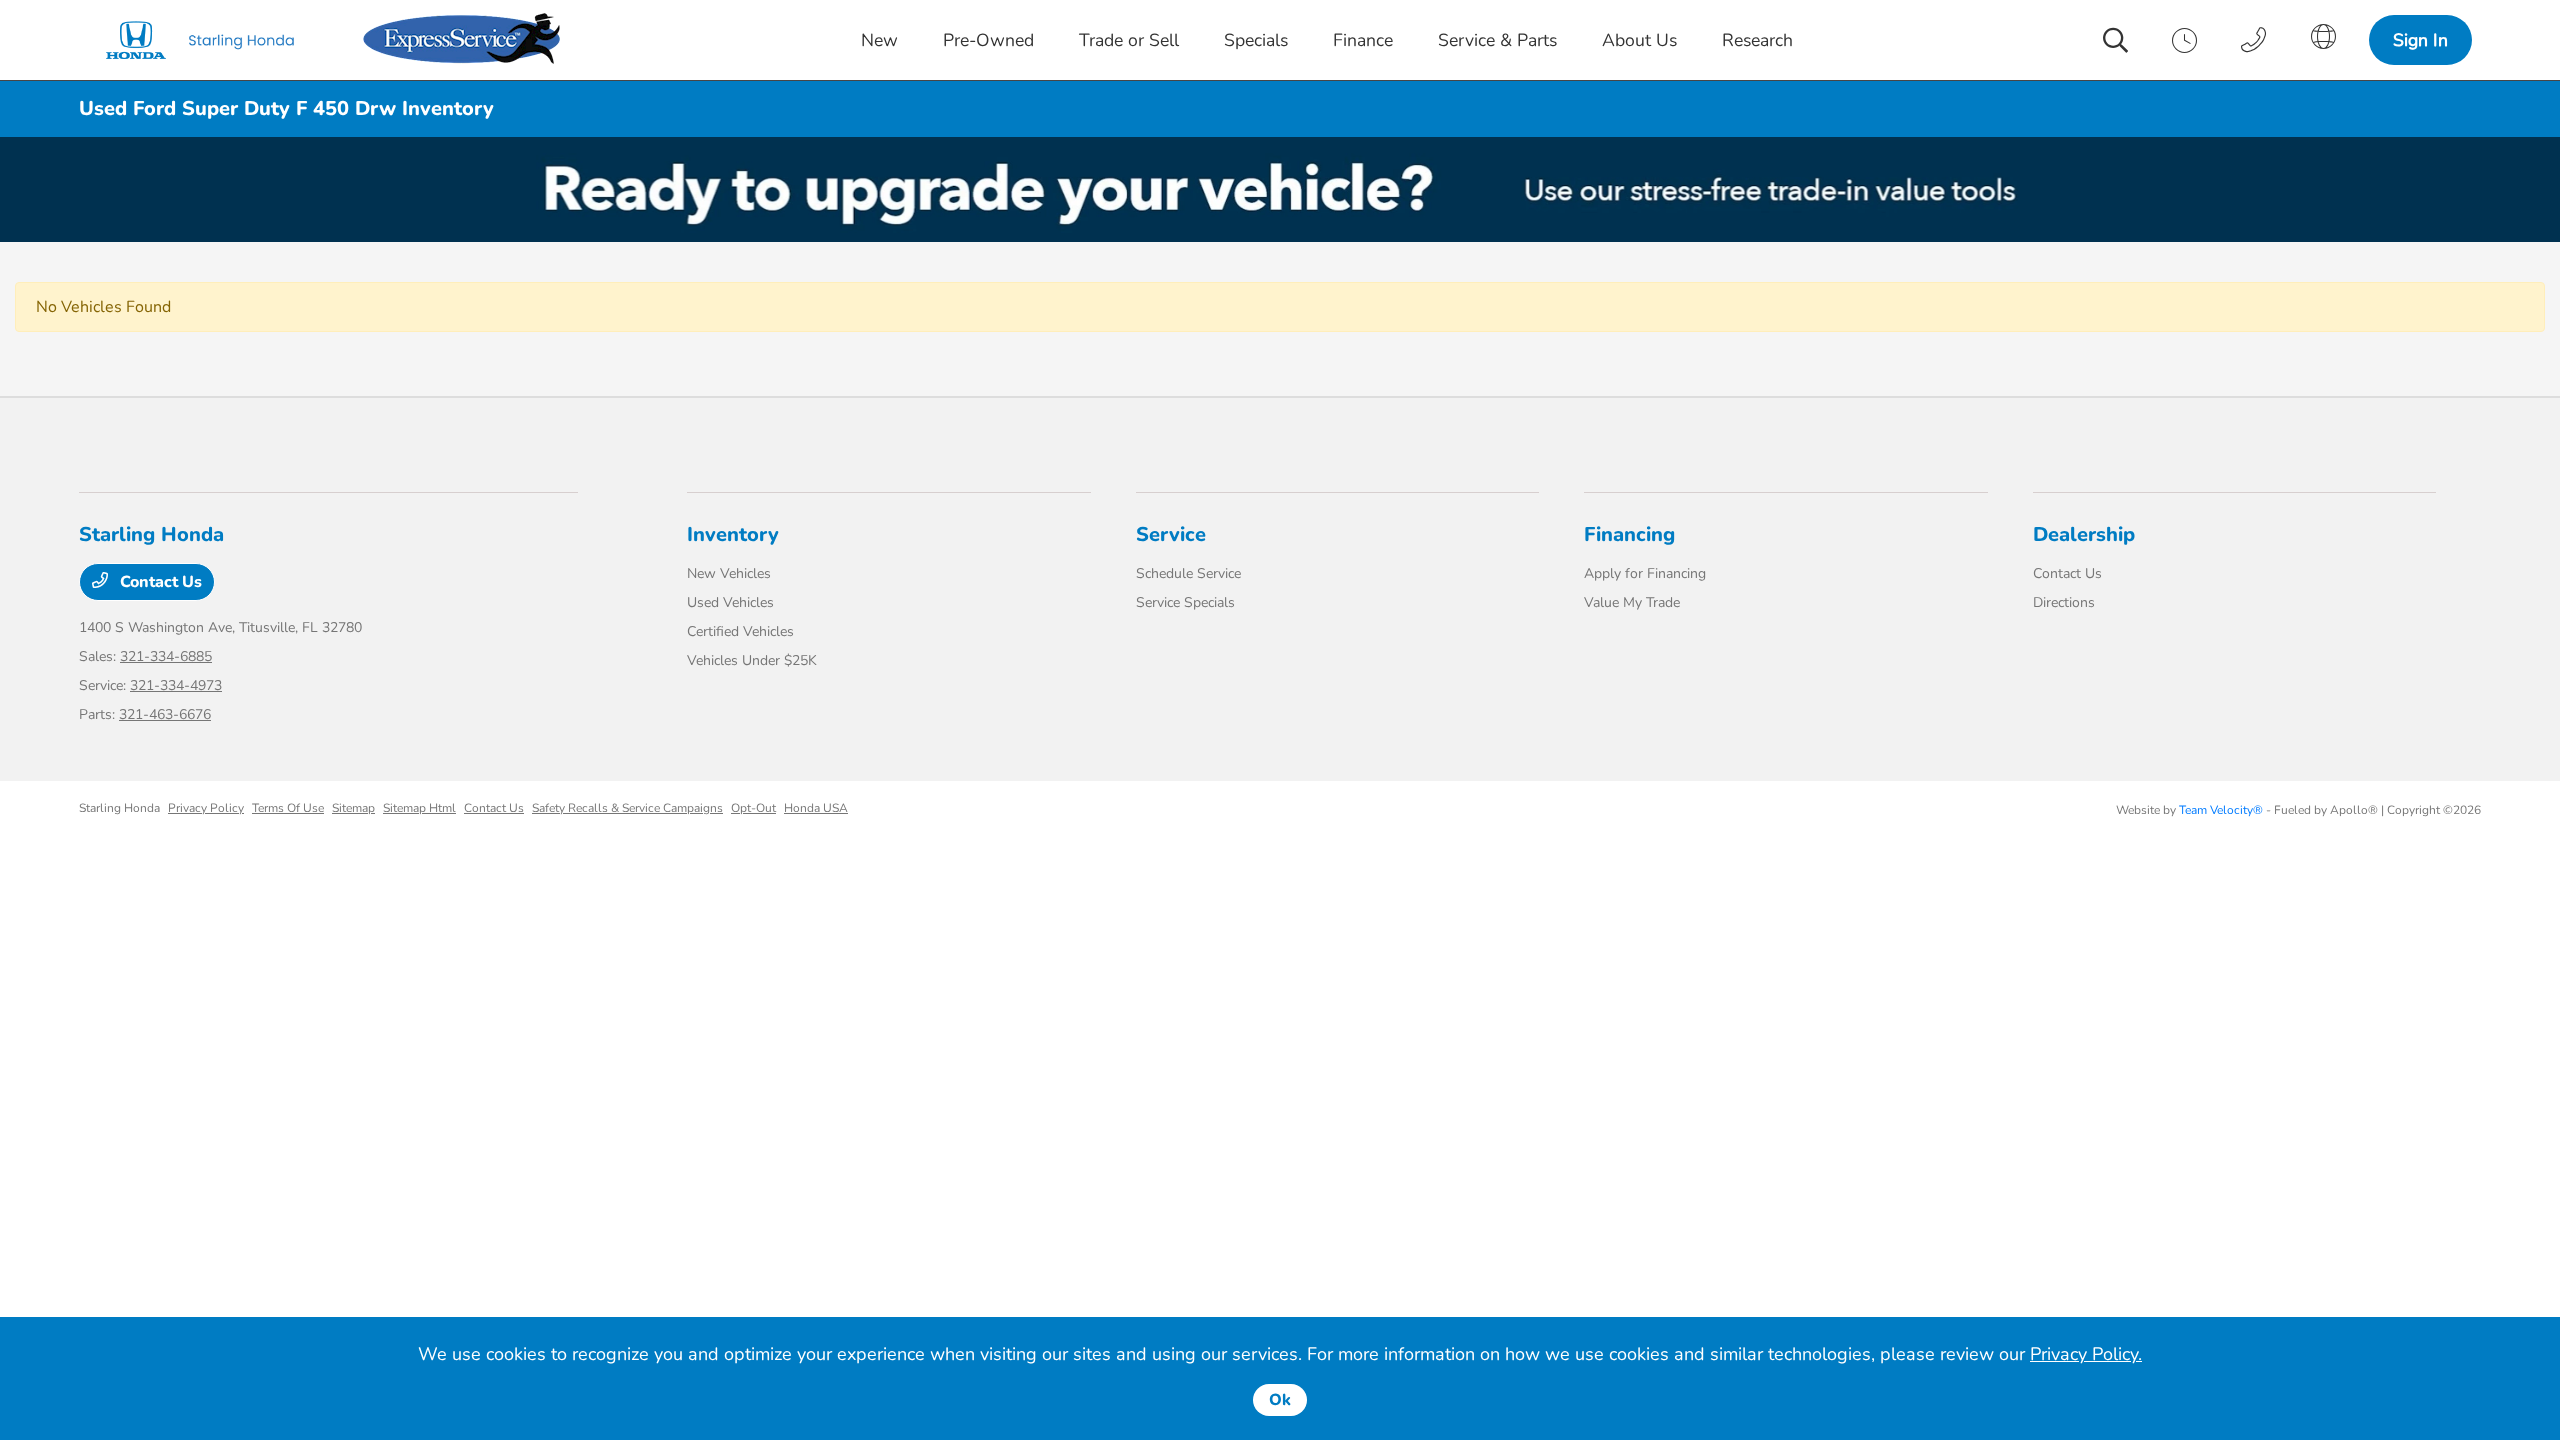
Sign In (2420, 40)
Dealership (2084, 534)
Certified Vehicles (740, 631)
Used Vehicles (730, 602)
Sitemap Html (419, 808)
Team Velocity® (2221, 810)
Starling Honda (119, 808)
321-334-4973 (176, 685)
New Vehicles (729, 573)
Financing (1629, 534)
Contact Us (159, 582)
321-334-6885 (166, 656)
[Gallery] (1280, 189)
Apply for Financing (1645, 573)
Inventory (733, 534)
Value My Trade (1632, 602)
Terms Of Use (288, 808)
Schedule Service (1188, 573)
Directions (2064, 602)
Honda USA (816, 808)
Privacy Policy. (2086, 1354)
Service (1171, 534)
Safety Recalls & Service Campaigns (627, 808)
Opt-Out (753, 808)
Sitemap (353, 808)
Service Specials (1185, 602)
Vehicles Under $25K (752, 660)
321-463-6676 (165, 714)
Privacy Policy (206, 808)
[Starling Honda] (217, 40)
